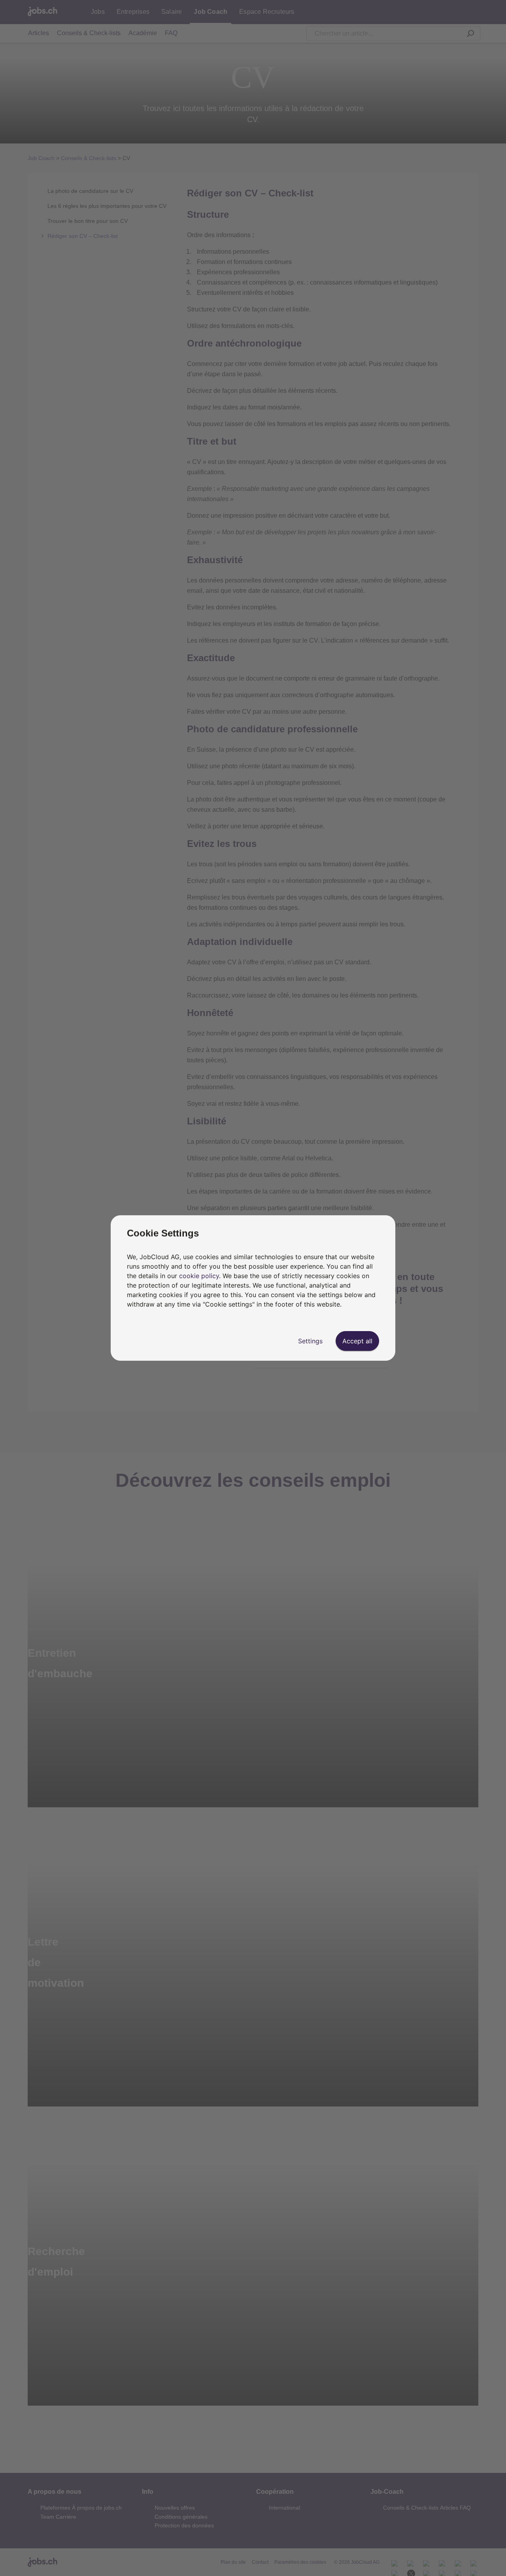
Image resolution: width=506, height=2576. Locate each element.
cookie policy (199, 1276)
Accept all (357, 1341)
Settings (310, 1341)
